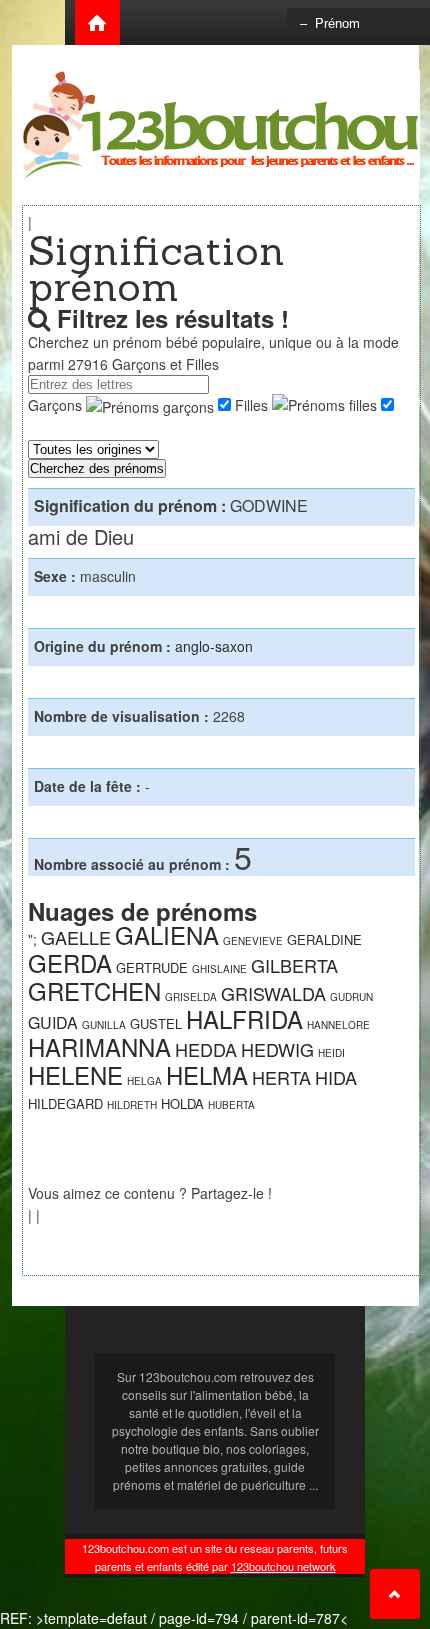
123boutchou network (283, 1566)
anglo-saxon (214, 646)
